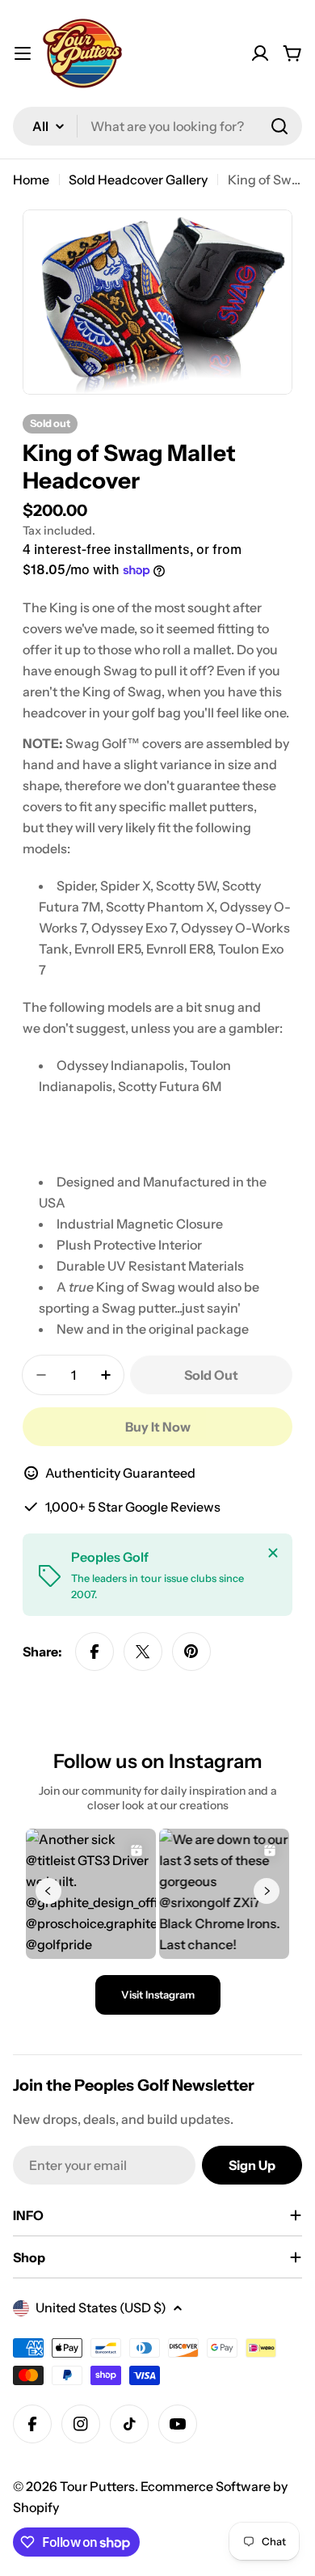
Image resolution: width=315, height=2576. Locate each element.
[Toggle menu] (23, 53)
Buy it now (158, 1427)
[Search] (279, 126)
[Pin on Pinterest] (191, 1652)
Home (31, 180)
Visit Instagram (158, 1994)
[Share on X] (143, 1652)
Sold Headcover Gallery (138, 180)
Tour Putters (97, 2486)
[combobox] (157, 126)
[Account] (260, 53)
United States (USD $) (101, 2307)
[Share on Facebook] (94, 1652)
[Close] (273, 1553)
